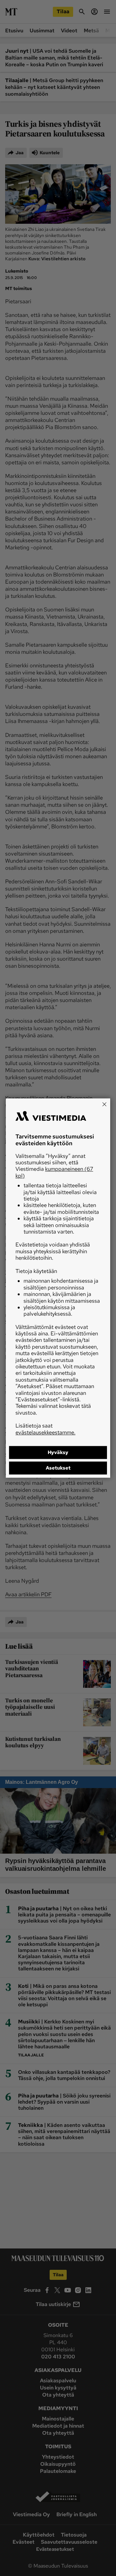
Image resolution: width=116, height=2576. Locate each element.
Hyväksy (58, 1452)
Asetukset (58, 1468)
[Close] (104, 1104)
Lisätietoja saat (45, 1429)
